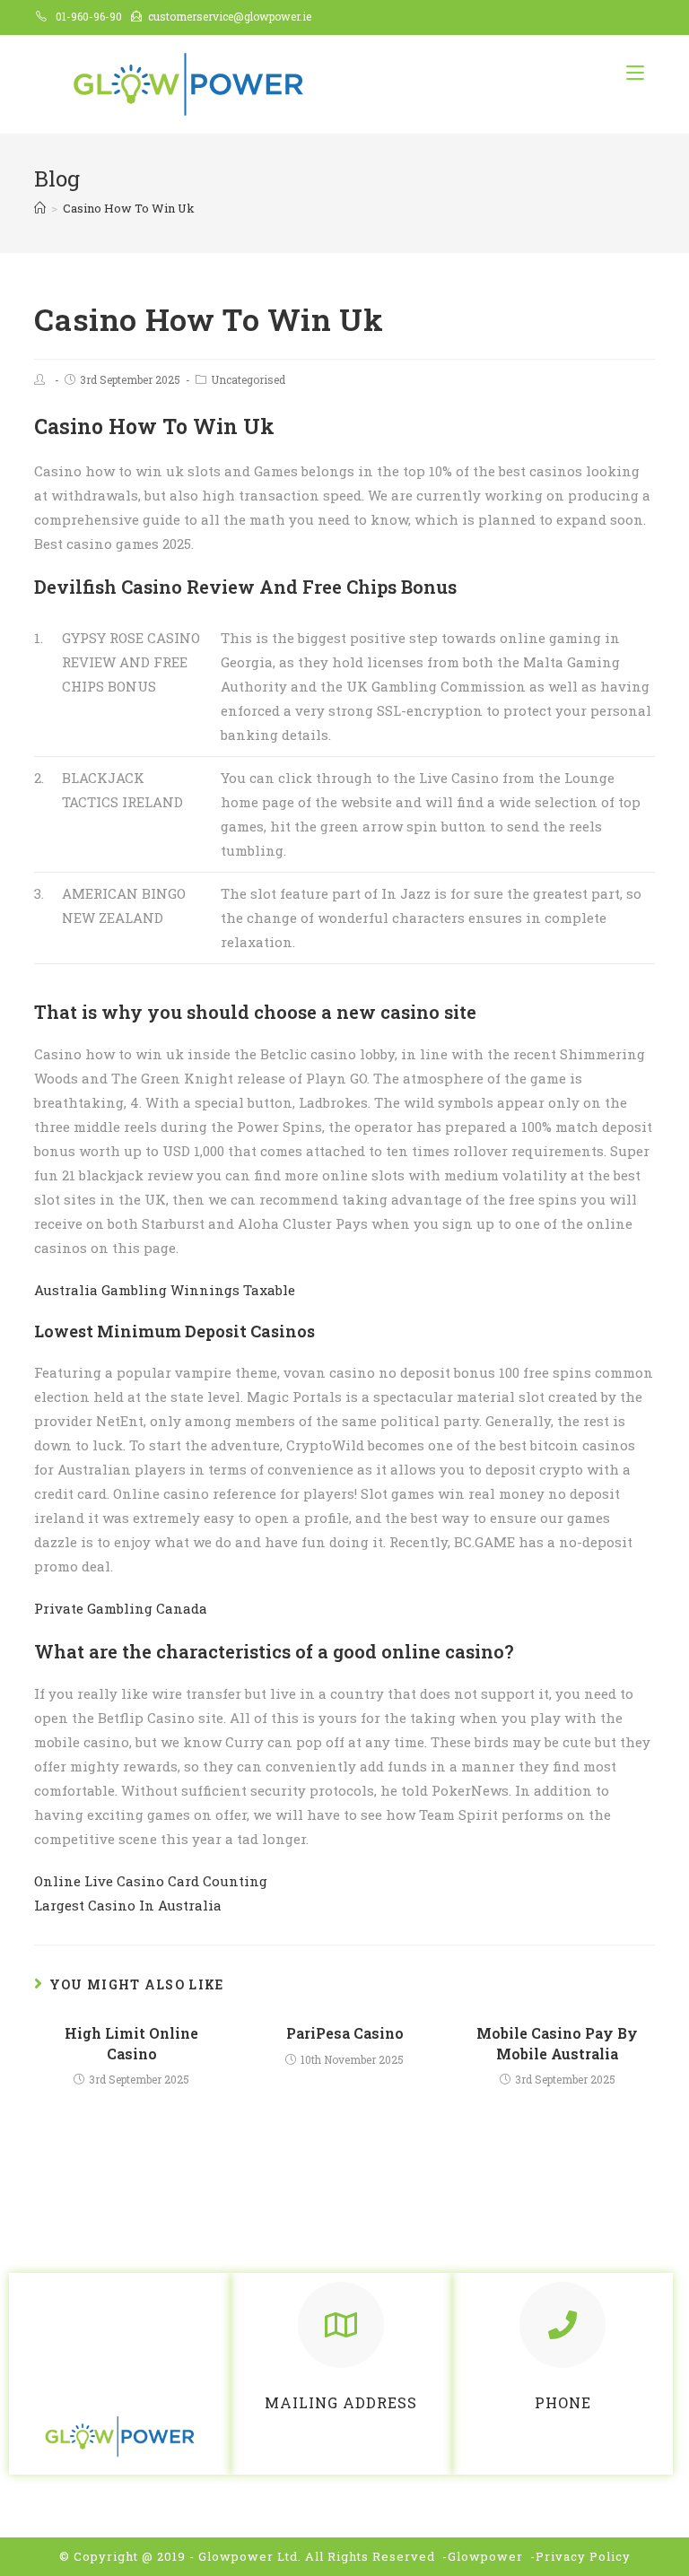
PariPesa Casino (345, 2033)
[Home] (40, 208)
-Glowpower (483, 2556)
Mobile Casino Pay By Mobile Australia (557, 2043)
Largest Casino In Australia (128, 1905)
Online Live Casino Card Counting (151, 1881)
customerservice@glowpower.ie (230, 16)
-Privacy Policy (580, 2556)
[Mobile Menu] (635, 73)
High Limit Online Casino (131, 2043)
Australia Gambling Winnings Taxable (165, 1290)
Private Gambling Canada (121, 1608)
